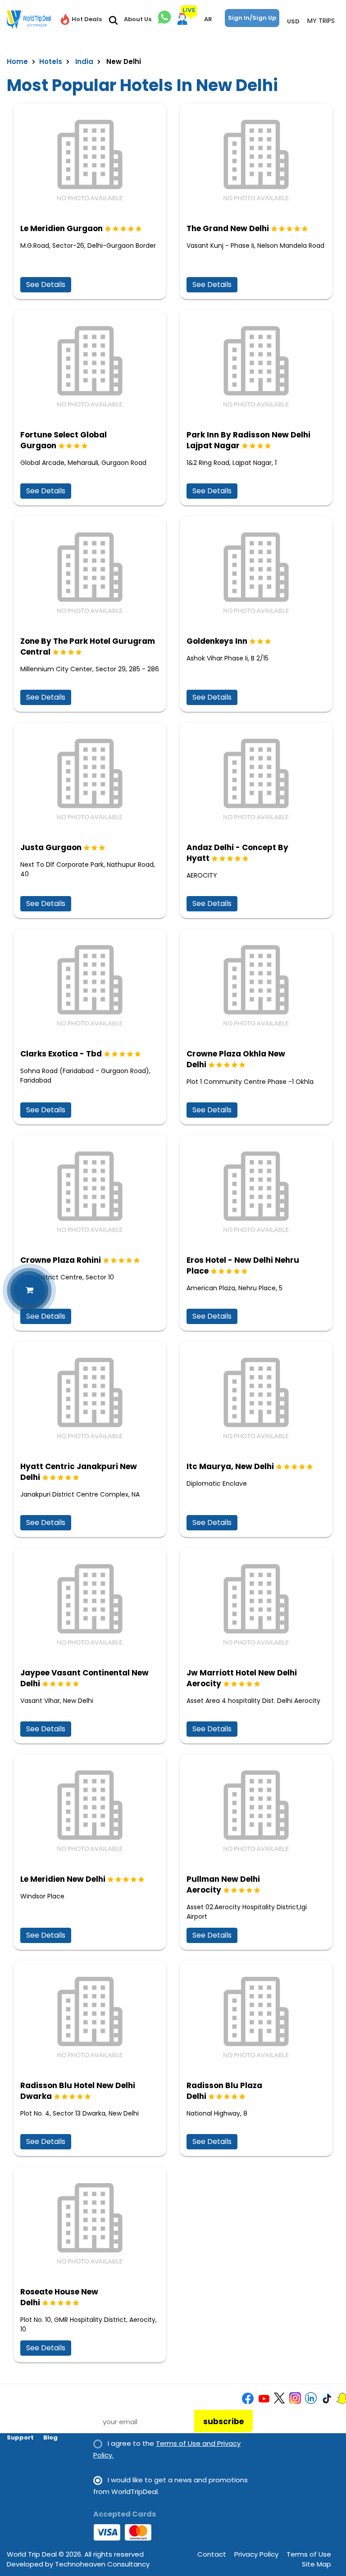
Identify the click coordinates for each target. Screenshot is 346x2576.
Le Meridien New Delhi (63, 1879)
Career (55, 2412)
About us (21, 2412)
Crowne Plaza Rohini (61, 1260)
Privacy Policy (256, 2554)
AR (208, 19)
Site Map (316, 2564)
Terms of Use (309, 2554)
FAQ (13, 2425)
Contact (212, 2554)
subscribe (223, 2421)
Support (20, 2437)
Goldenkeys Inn (217, 641)
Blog (50, 2437)
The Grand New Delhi (228, 228)
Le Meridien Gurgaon (61, 228)
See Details (46, 284)
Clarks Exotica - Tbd (61, 1054)
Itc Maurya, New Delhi (230, 1466)
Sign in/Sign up (252, 18)
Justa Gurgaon (51, 847)
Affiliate (57, 2425)
